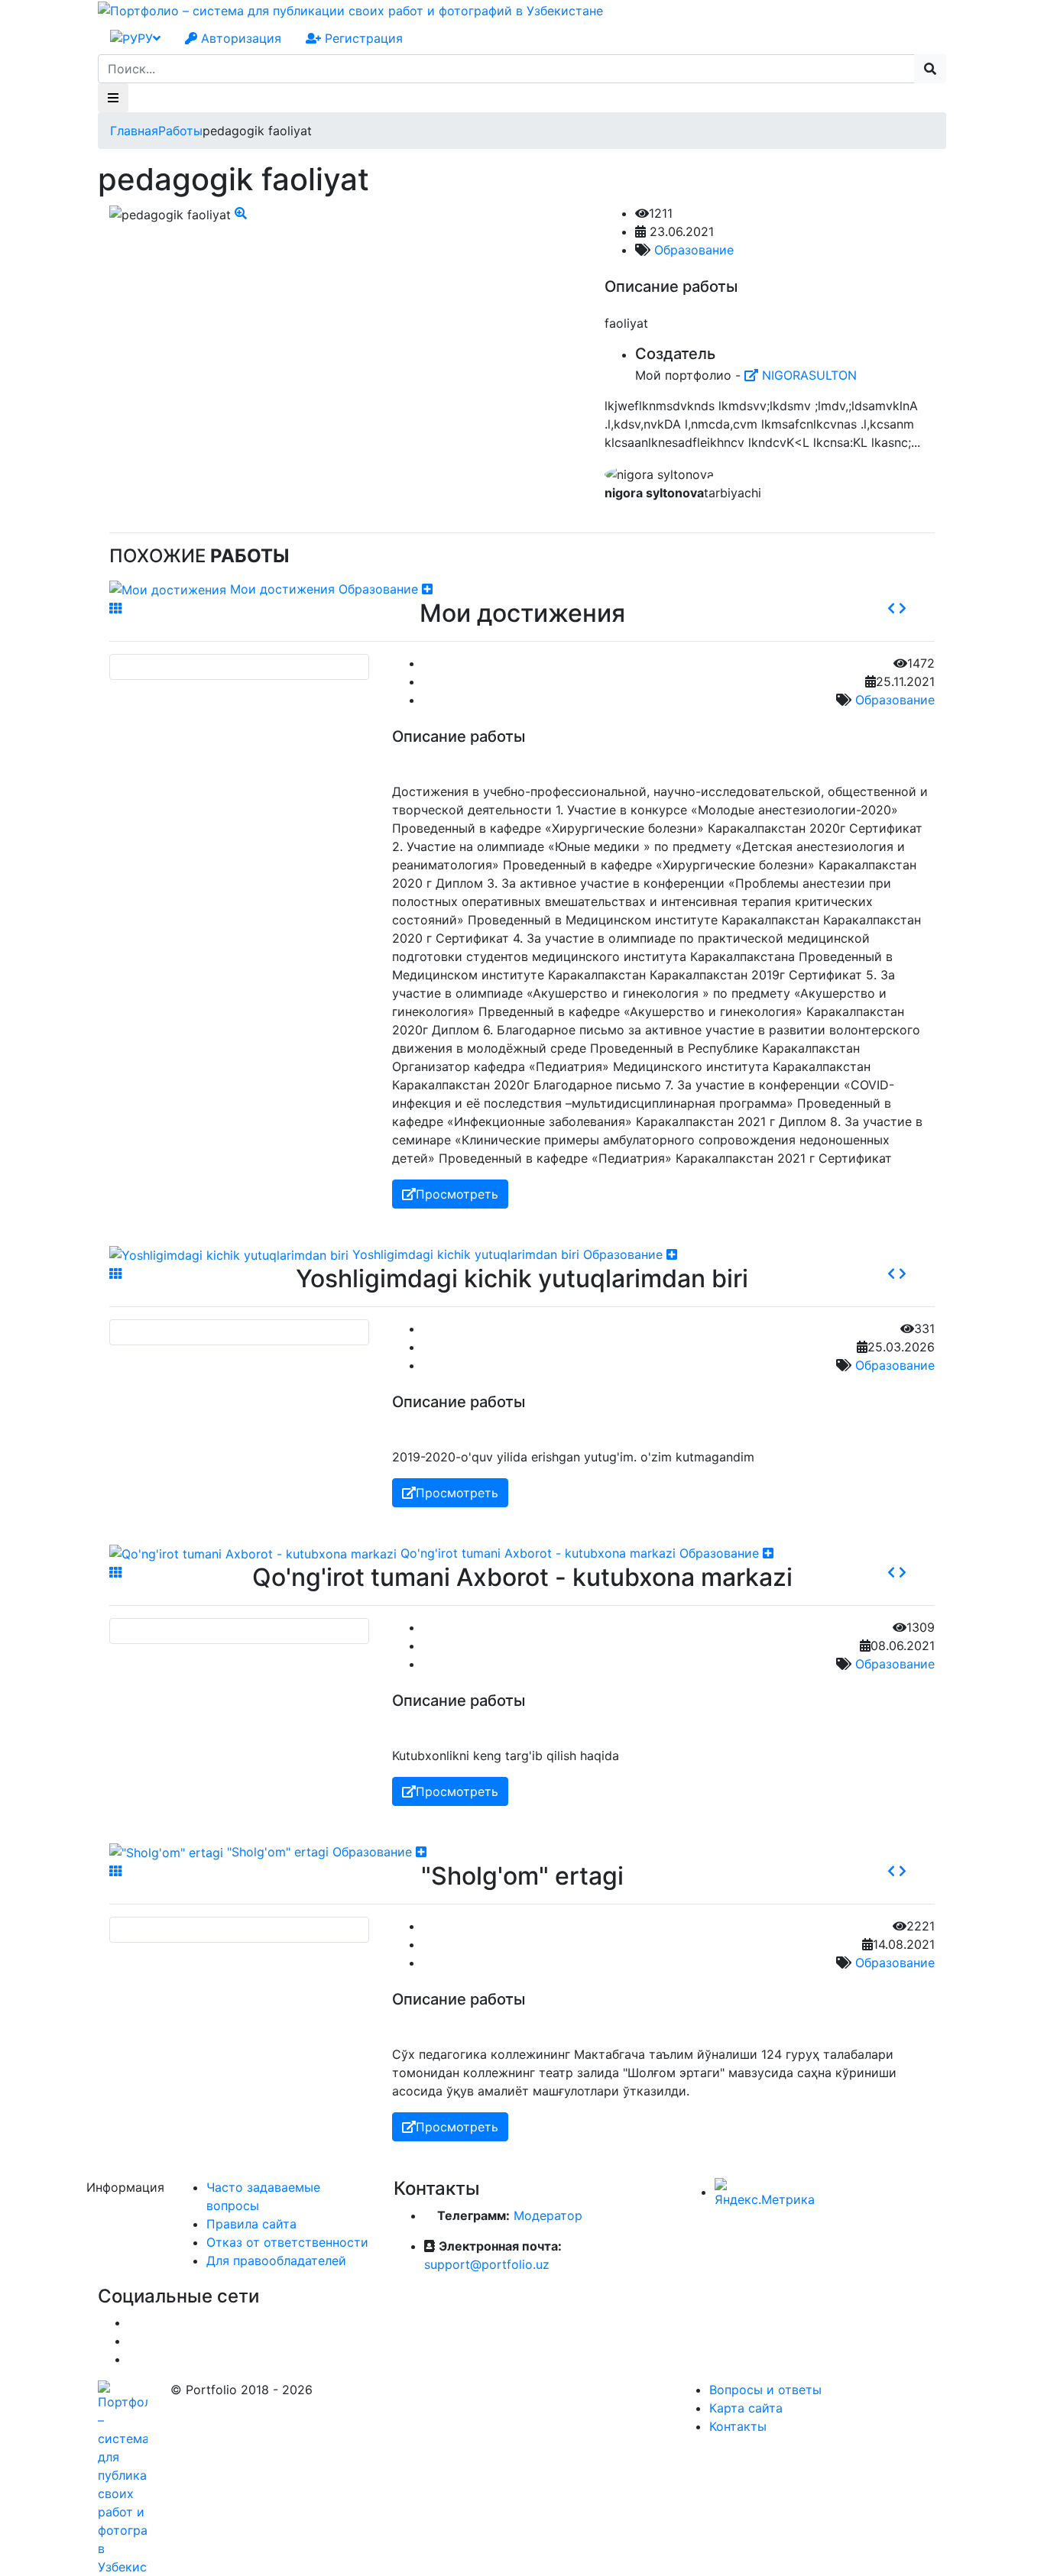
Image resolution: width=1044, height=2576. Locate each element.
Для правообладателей (276, 2260)
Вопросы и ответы (765, 2390)
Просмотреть (457, 1194)
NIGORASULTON (807, 375)
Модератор (548, 2215)
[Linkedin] (133, 2359)
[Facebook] (133, 2322)
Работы (180, 131)
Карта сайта (746, 2408)
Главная (134, 131)
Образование (694, 250)
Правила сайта (251, 2224)
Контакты (738, 2426)
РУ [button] (145, 38)
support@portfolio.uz (487, 2264)
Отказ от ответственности (287, 2242)
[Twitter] (133, 2341)
